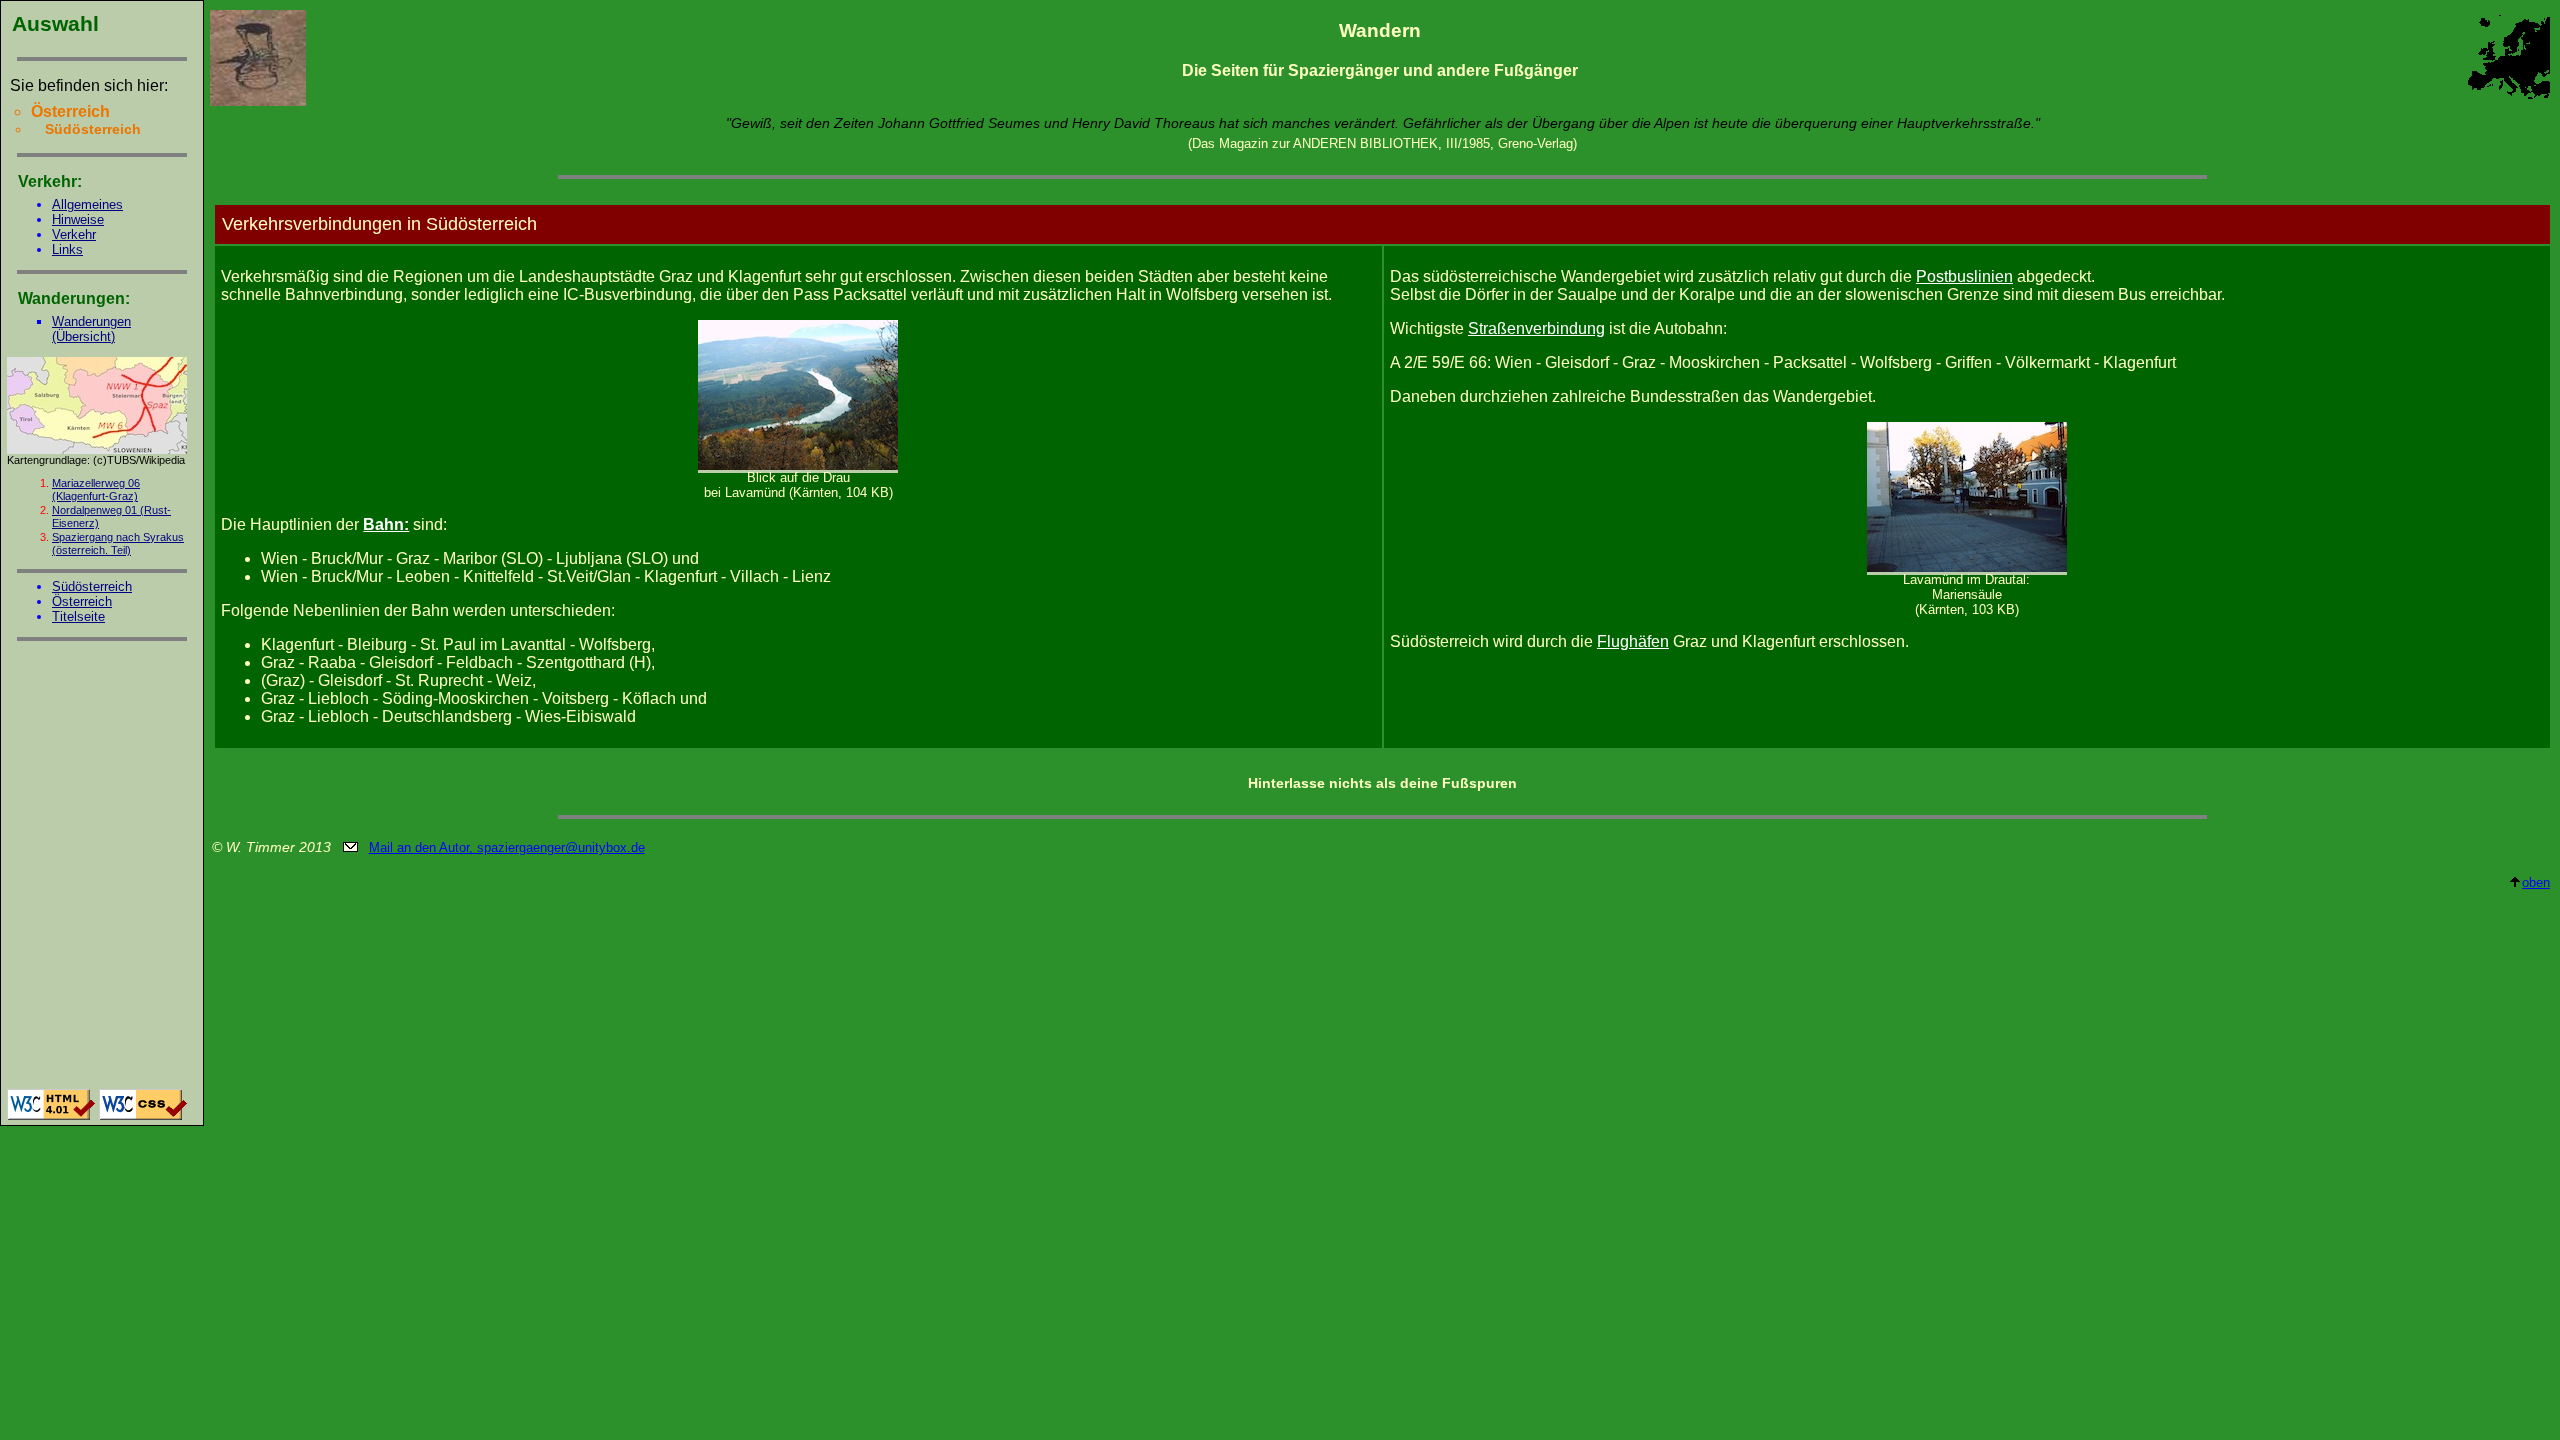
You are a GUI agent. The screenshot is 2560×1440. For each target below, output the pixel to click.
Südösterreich (92, 586)
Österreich (82, 601)
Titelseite (78, 616)
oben (2536, 882)
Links (67, 249)
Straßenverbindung (1536, 328)
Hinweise (78, 219)
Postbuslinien (1964, 276)
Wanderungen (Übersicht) (91, 329)
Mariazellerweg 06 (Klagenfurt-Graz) (96, 489)
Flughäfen (1633, 641)
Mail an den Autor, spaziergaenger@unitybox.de (507, 847)
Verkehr (74, 234)
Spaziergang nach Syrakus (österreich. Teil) (118, 543)
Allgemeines (87, 204)
